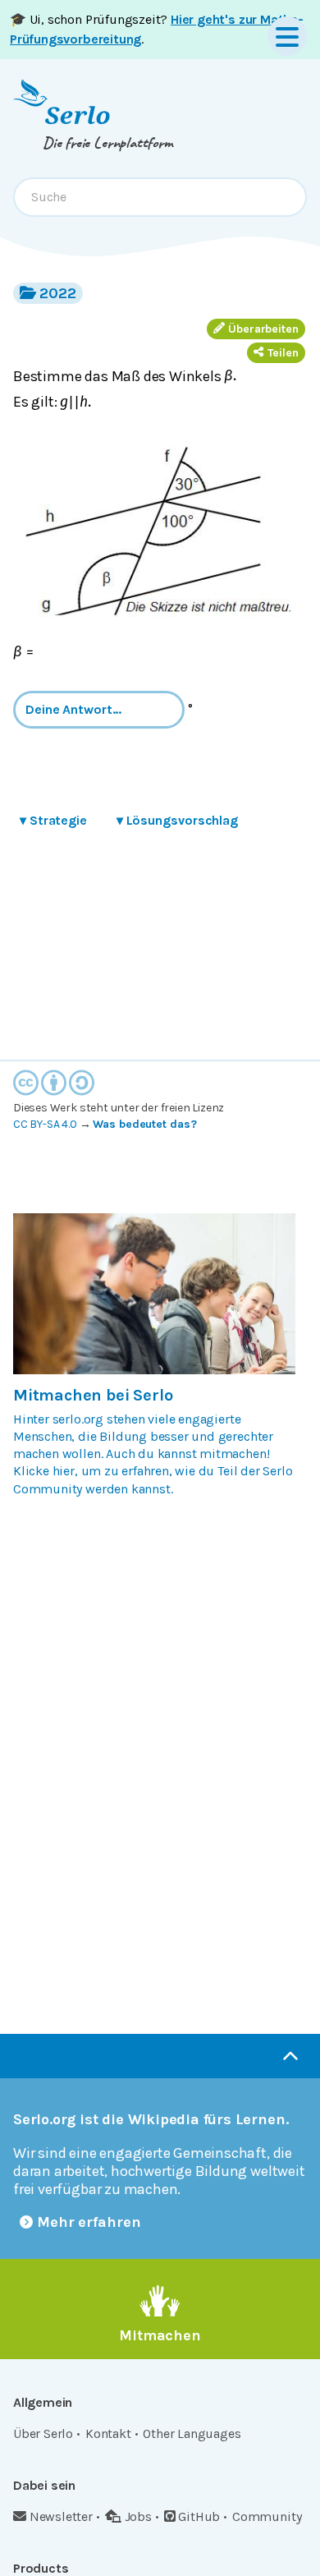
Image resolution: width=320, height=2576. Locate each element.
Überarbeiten (263, 329)
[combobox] (160, 197)
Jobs (138, 2516)
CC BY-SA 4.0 (45, 1124)
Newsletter (61, 2516)
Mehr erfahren (89, 2222)
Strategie (53, 820)
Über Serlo (43, 2433)
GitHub (199, 2516)
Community (267, 2516)
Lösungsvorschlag (177, 820)
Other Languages (192, 2433)
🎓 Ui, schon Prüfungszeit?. (157, 29)
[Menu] (287, 36)
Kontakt (108, 2433)
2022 (58, 293)
